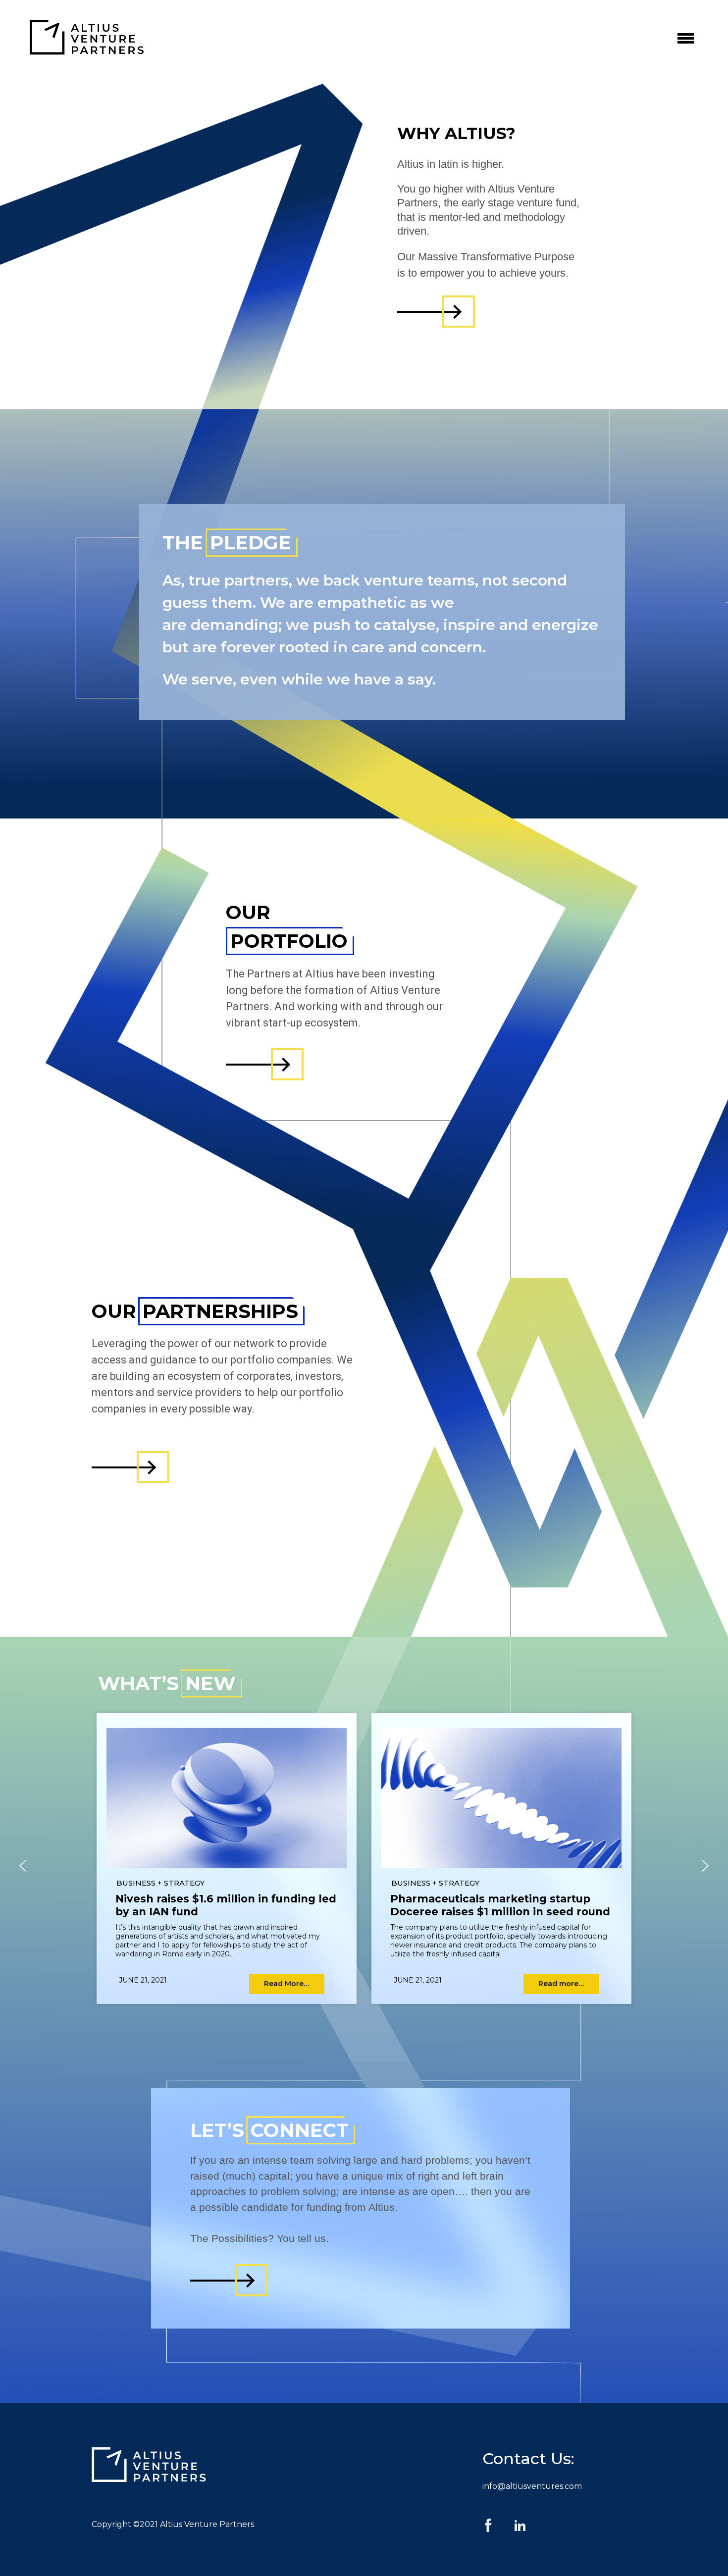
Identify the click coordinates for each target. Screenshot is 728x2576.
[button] (23, 1866)
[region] (364, 1866)
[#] (429, 312)
